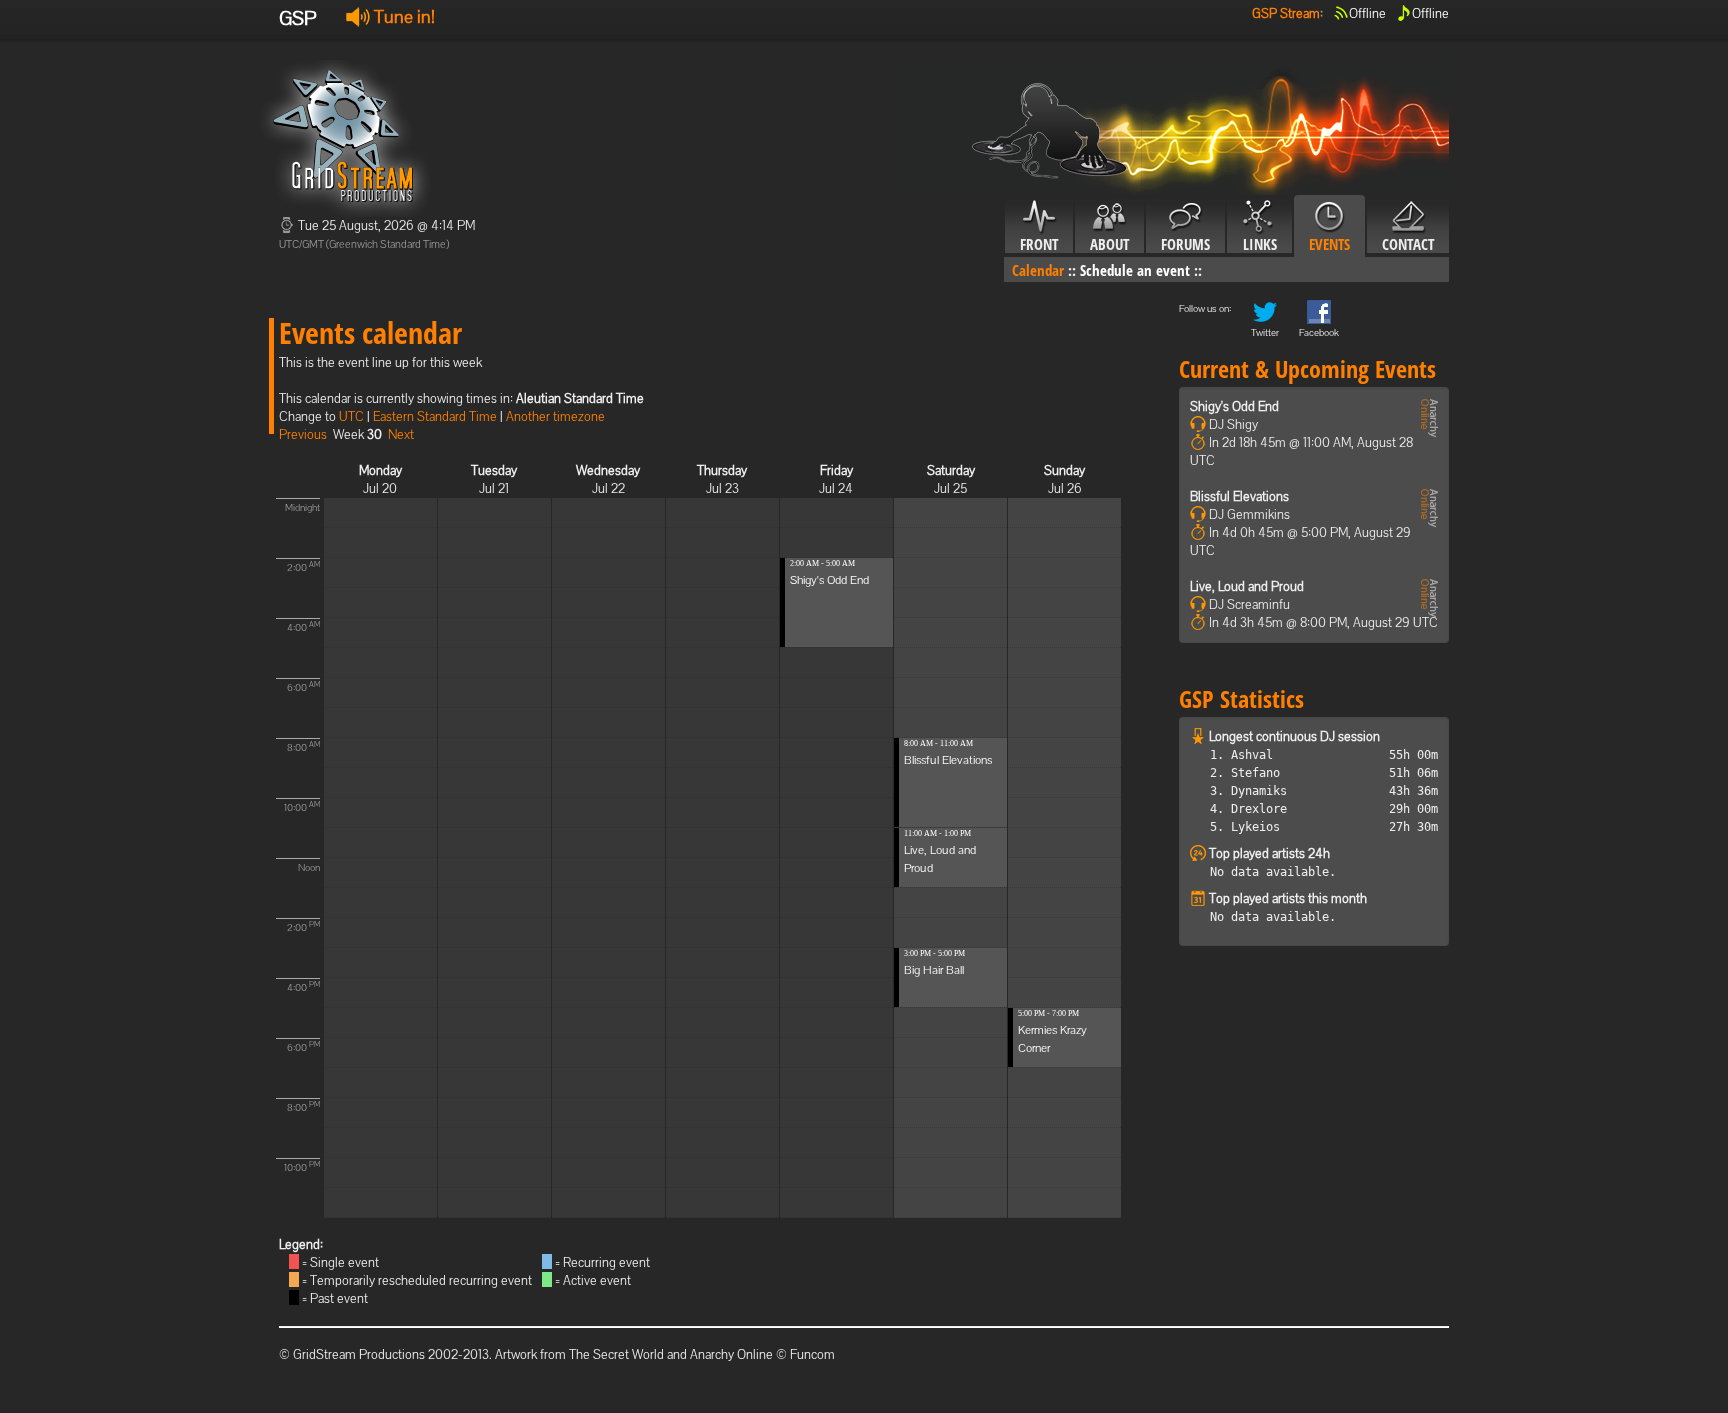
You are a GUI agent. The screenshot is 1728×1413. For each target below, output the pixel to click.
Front (1039, 244)
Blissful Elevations (948, 760)
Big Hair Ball (934, 970)
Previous (303, 434)
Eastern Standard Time (435, 416)
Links (1260, 244)
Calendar (1038, 270)
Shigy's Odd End (829, 580)
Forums (1185, 244)
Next (401, 434)
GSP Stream (1286, 13)
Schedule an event (1135, 270)
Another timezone (555, 416)
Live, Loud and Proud (1247, 586)
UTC (351, 416)
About (1109, 244)
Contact (1408, 244)
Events (1329, 244)
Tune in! (402, 16)
